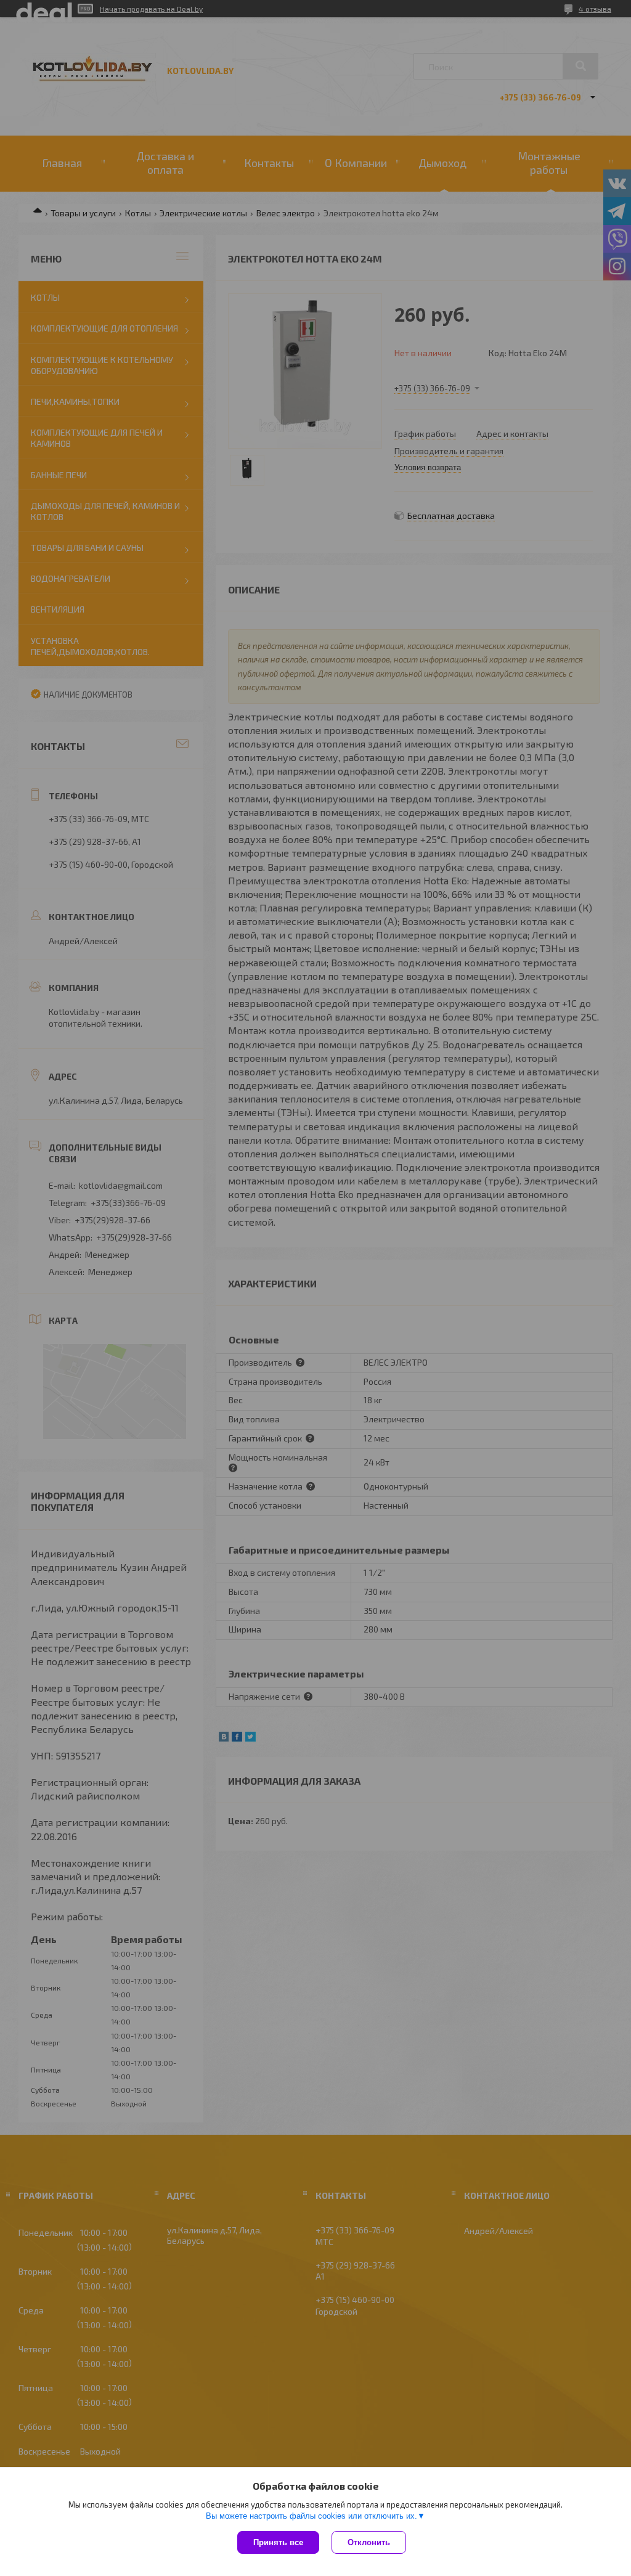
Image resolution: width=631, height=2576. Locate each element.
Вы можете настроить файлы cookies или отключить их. (311, 2516)
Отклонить (369, 2542)
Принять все (278, 2542)
